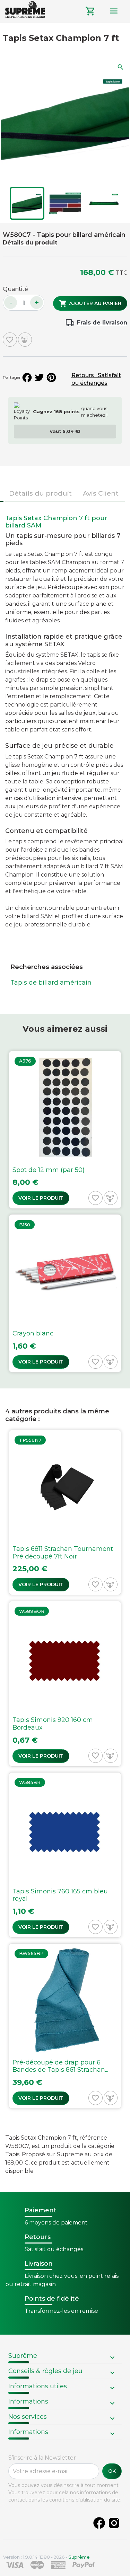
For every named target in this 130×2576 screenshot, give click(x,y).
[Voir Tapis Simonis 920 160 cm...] (65, 1684)
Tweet (39, 377)
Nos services (28, 2417)
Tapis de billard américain (51, 983)
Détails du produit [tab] (40, 493)
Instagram (114, 2523)
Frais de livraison (102, 323)
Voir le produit (41, 1198)
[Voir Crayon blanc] (65, 1293)
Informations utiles (38, 2386)
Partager (27, 377)
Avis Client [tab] (101, 493)
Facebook (99, 2523)
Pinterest (51, 377)
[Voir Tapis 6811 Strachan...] (65, 1512)
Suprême (23, 2356)
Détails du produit (30, 243)
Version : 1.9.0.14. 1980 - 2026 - (46, 2557)
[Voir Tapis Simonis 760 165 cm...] (65, 1855)
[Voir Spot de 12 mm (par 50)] (65, 1130)
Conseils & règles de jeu (45, 2371)
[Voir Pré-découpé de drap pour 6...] (65, 2026)
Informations (28, 2401)
